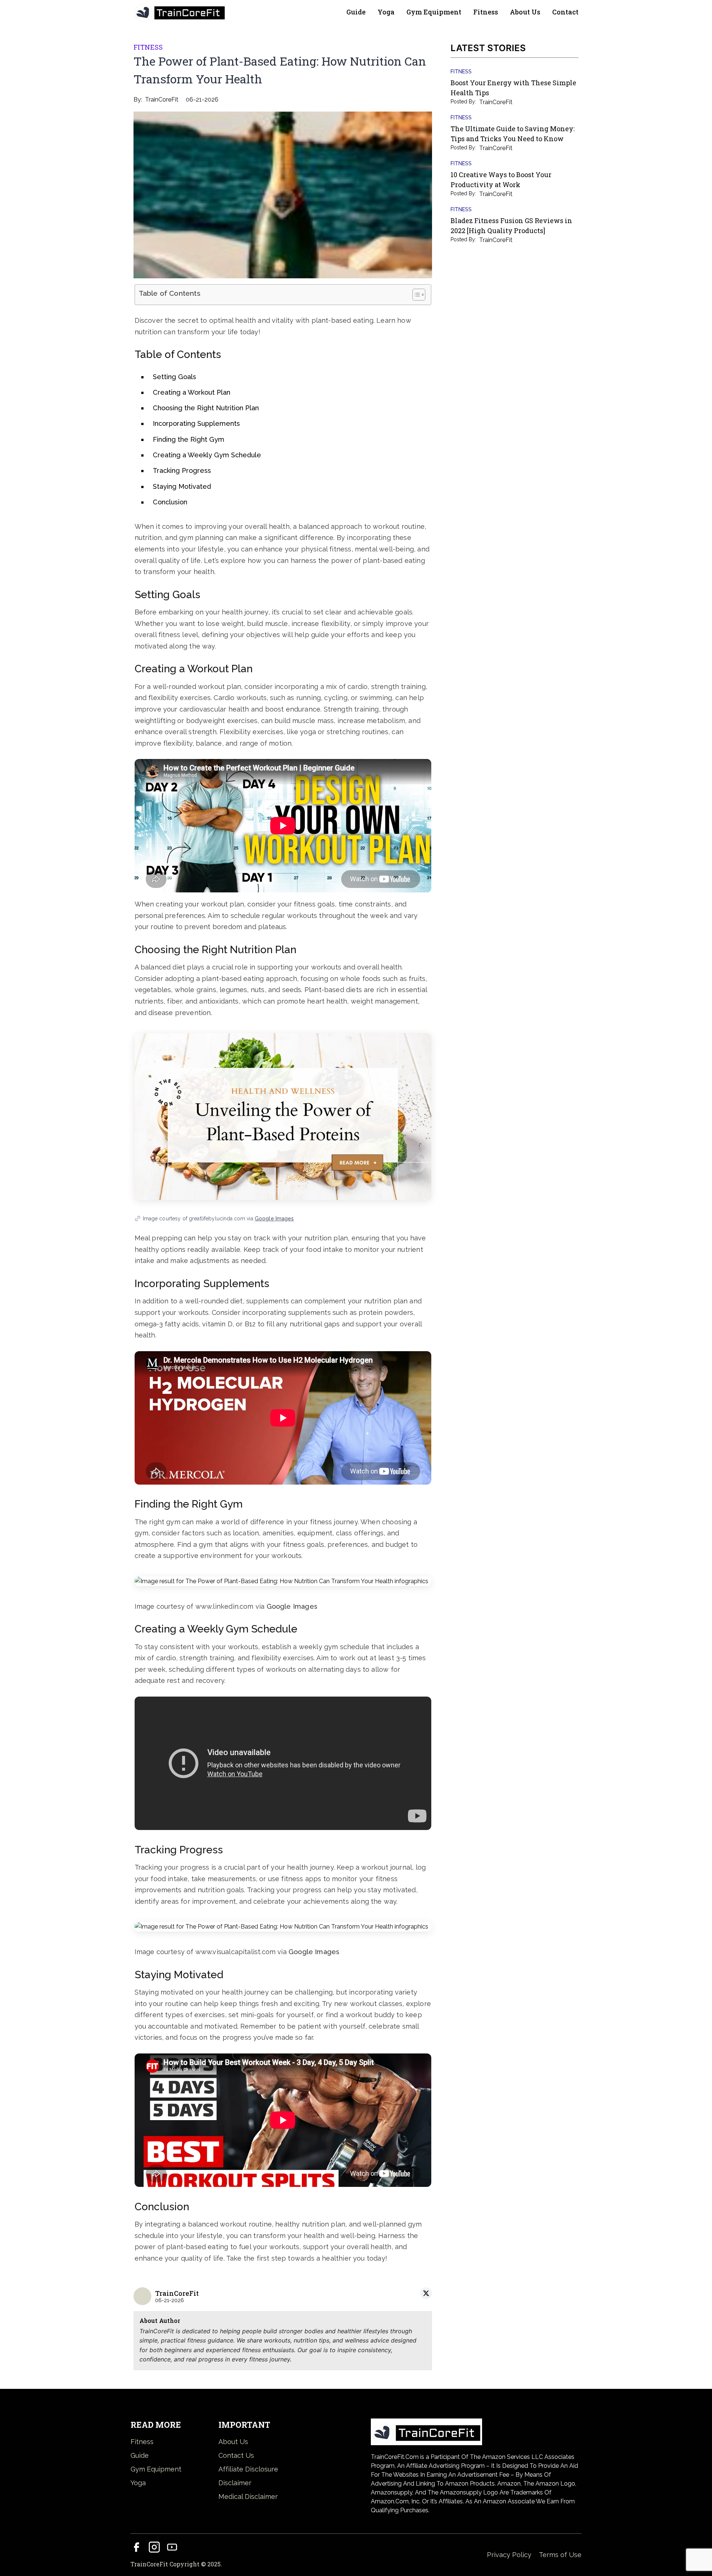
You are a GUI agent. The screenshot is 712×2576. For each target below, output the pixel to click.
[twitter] (426, 2293)
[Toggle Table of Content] (415, 295)
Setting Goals (174, 377)
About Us (525, 12)
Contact (565, 12)
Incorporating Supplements (196, 423)
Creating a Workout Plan (192, 392)
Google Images (274, 1219)
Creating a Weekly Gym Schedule (207, 455)
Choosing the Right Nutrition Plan (206, 408)
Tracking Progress (182, 470)
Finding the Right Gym (189, 439)
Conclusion (170, 502)
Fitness (486, 12)
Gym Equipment (434, 12)
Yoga (386, 12)
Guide (356, 12)
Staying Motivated (182, 486)
